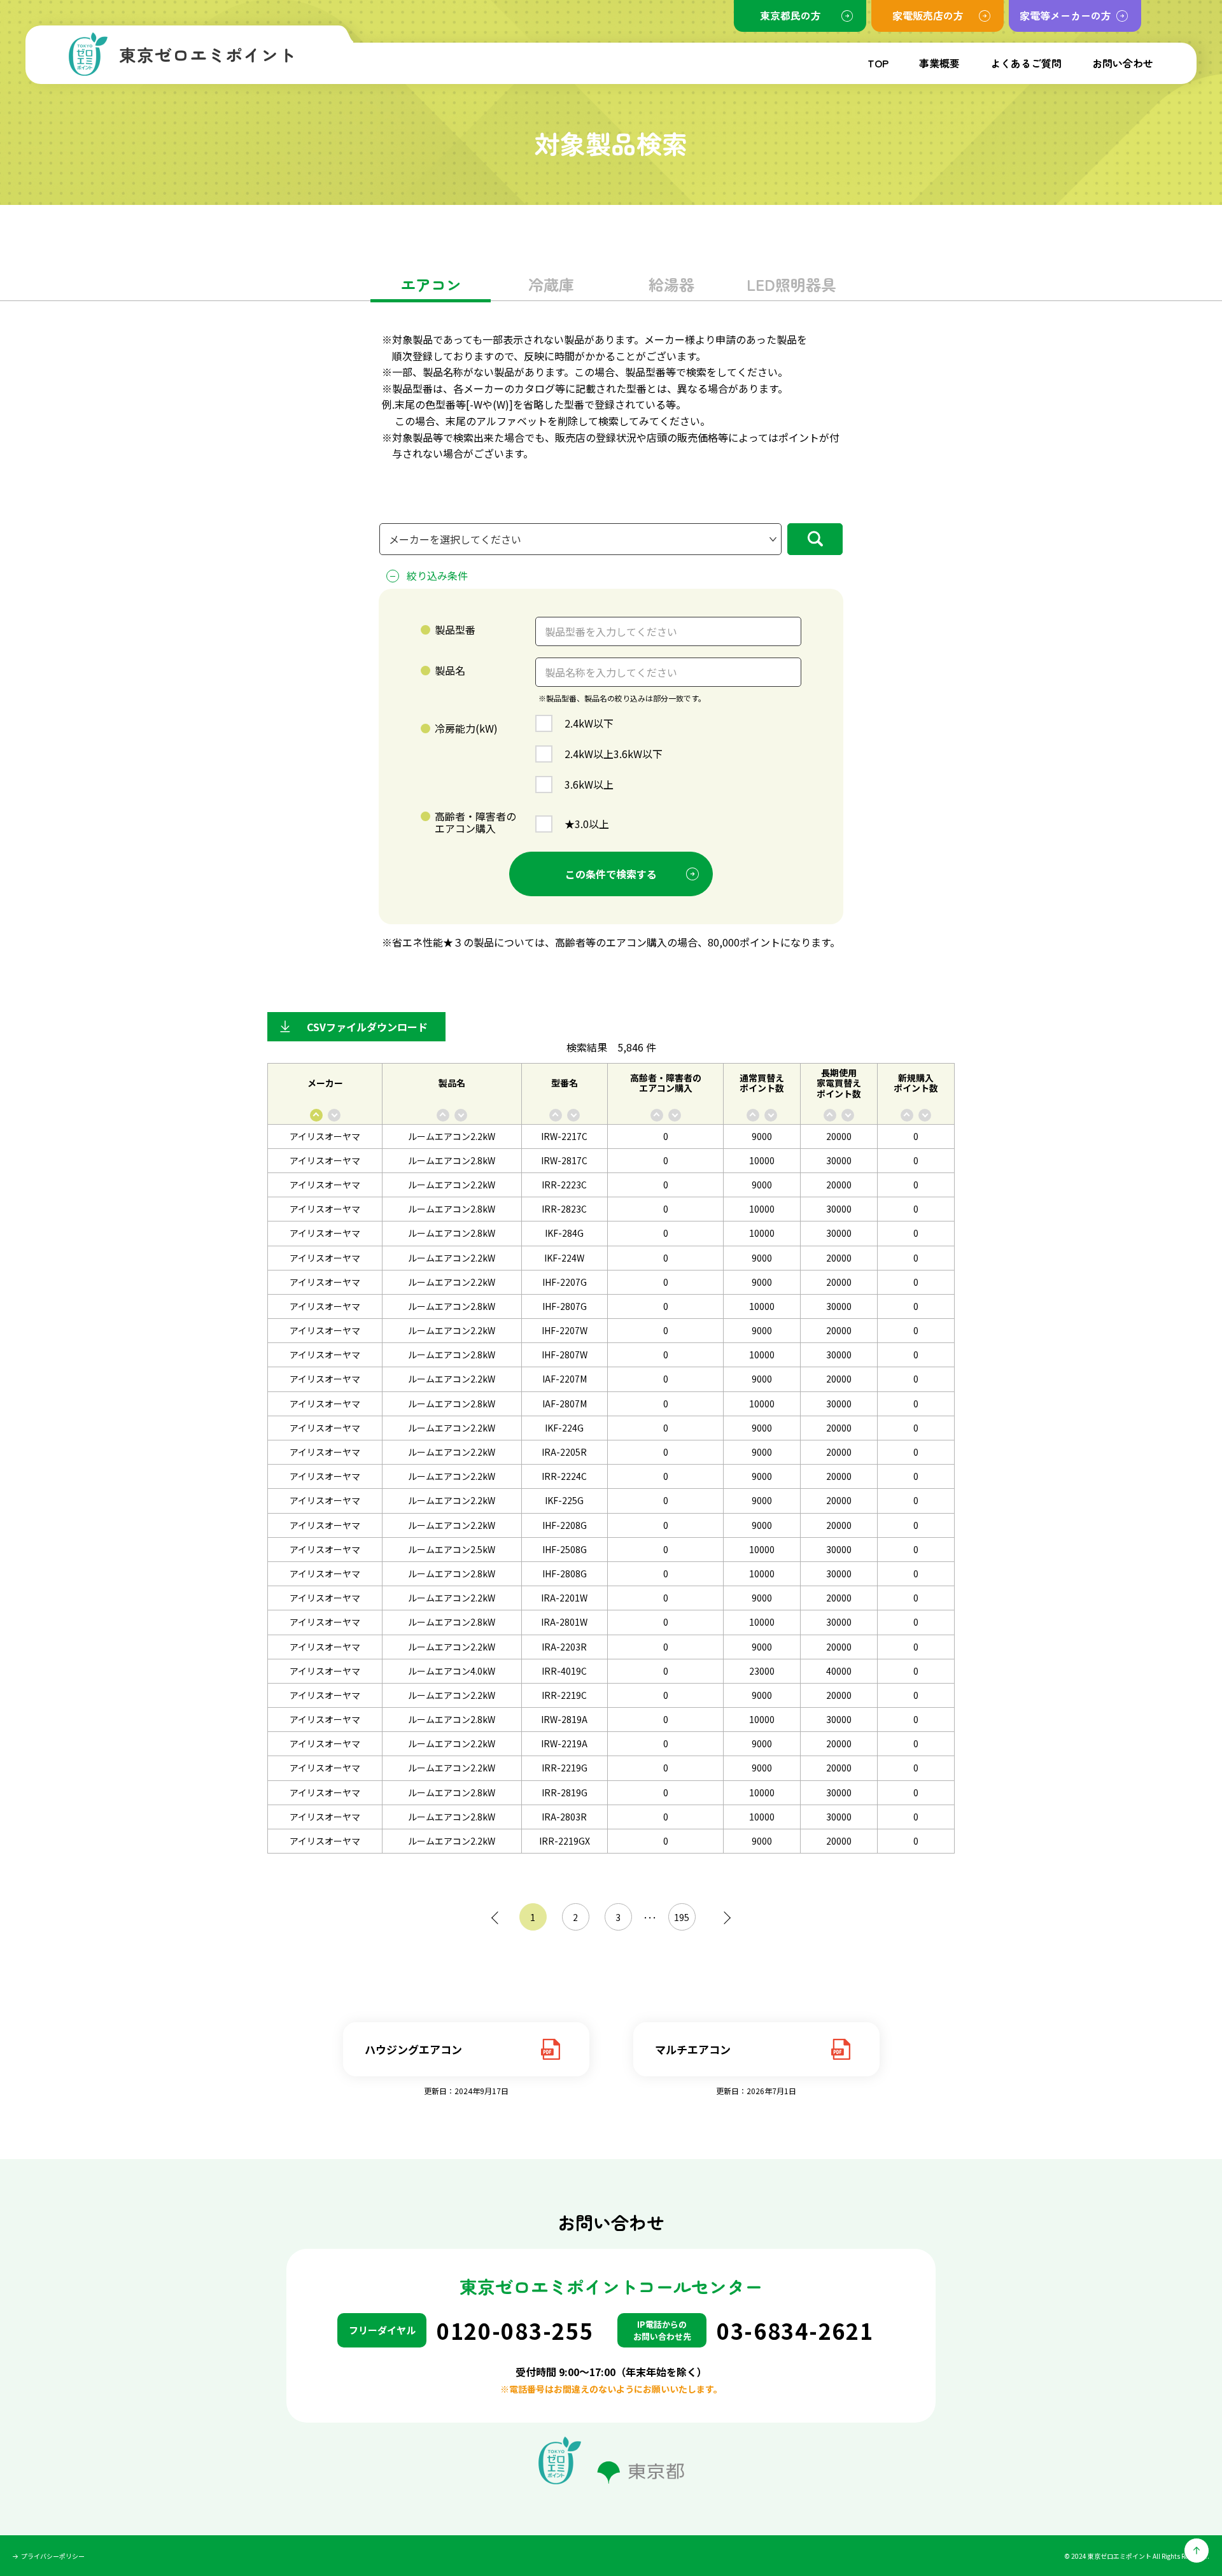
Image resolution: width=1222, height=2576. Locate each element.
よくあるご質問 (1026, 63)
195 (682, 1917)
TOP (878, 63)
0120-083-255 (515, 2331)
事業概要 (939, 63)
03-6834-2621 (795, 2331)
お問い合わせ (1123, 63)
